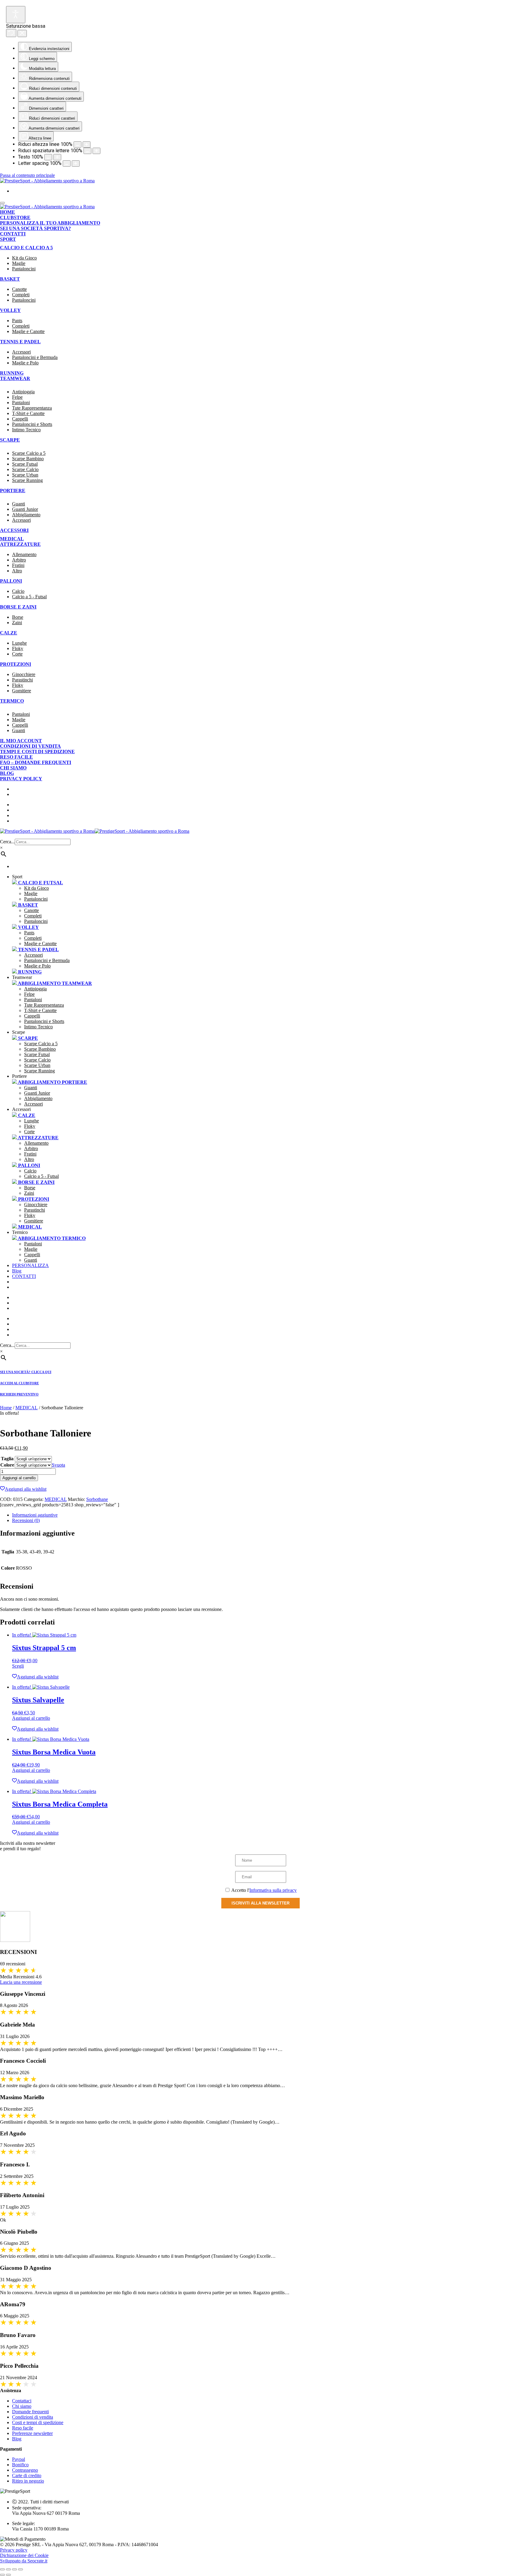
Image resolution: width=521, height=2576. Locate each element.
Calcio (18, 591)
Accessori (21, 352)
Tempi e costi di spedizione (37, 752)
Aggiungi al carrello (19, 1478)
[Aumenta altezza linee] (77, 145)
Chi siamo (13, 768)
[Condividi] (14, 2569)
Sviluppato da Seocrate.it (24, 2561)
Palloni (11, 581)
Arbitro (19, 560)
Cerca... (7, 842)
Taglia (7, 1459)
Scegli (18, 1666)
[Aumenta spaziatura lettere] (87, 151)
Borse (18, 617)
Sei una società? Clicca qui (26, 1372)
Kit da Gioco (24, 258)
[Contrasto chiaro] (16, 15)
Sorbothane (97, 1499)
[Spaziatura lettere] (87, 145)
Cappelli (20, 419)
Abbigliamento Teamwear (54, 983)
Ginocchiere (24, 674)
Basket (10, 279)
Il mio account (21, 741)
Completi (21, 295)
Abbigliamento (26, 515)
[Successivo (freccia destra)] (8, 2575)
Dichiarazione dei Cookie (24, 2555)
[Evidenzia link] (22, 33)
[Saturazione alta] (11, 33)
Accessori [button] (21, 1109)
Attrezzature (20, 544)
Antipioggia (23, 392)
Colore (7, 1465)
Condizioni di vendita (30, 746)
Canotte (19, 289)
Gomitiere (22, 691)
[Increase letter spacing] (76, 164)
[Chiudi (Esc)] (21, 2569)
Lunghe (19, 643)
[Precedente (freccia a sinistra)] (2, 2575)
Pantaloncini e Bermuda (35, 357)
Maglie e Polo (25, 363)
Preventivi (34, 1308)
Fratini (18, 565)
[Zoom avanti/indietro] (2, 2569)
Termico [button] (20, 1232)
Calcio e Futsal (40, 883)
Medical (12, 539)
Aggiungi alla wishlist (26, 1489)
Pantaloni (21, 403)
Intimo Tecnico (26, 430)
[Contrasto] (96, 151)
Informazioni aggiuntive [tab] (35, 1515)
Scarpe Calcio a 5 (29, 453)
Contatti (13, 234)
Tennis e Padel (20, 342)
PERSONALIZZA (30, 1265)
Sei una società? (41, 1297)
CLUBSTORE (34, 1303)
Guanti (19, 504)
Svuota (58, 1465)
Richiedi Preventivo (19, 1394)
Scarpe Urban (25, 475)
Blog (7, 773)
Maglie (19, 263)
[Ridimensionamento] (48, 157)
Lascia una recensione (21, 1982)
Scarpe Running (27, 480)
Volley (10, 310)
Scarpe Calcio (25, 469)
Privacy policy (21, 779)
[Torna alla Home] (47, 181)
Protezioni (16, 664)
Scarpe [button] (19, 1032)
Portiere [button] (19, 1076)
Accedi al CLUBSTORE (19, 1383)
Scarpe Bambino (28, 459)
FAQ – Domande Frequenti (36, 762)
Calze (9, 633)
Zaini (17, 623)
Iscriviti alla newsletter (260, 1903)
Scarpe (27, 1038)
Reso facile (16, 757)
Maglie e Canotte (28, 331)
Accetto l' (264, 1890)
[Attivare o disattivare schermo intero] (8, 2569)
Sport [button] (17, 877)
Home (8, 212)
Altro (17, 571)
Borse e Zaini (18, 607)
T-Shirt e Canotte (28, 413)
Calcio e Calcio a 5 (26, 248)
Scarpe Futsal (25, 464)
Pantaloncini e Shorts (32, 424)
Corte (17, 654)
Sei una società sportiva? (35, 228)
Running (12, 373)
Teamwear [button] (22, 977)
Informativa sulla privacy (273, 1890)
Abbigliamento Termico (51, 1238)
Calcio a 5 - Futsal (29, 597)
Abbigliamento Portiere (52, 1082)
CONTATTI (24, 1276)
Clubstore (15, 217)
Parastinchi (22, 680)
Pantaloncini (24, 269)
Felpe (17, 397)
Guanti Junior (25, 509)
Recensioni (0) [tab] (26, 1520)
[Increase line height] (57, 157)
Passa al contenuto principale (27, 175)
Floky (18, 648)
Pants (17, 321)
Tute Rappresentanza (32, 408)
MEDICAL (27, 1408)
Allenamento (24, 554)
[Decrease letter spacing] (67, 164)
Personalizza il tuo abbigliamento (50, 223)
